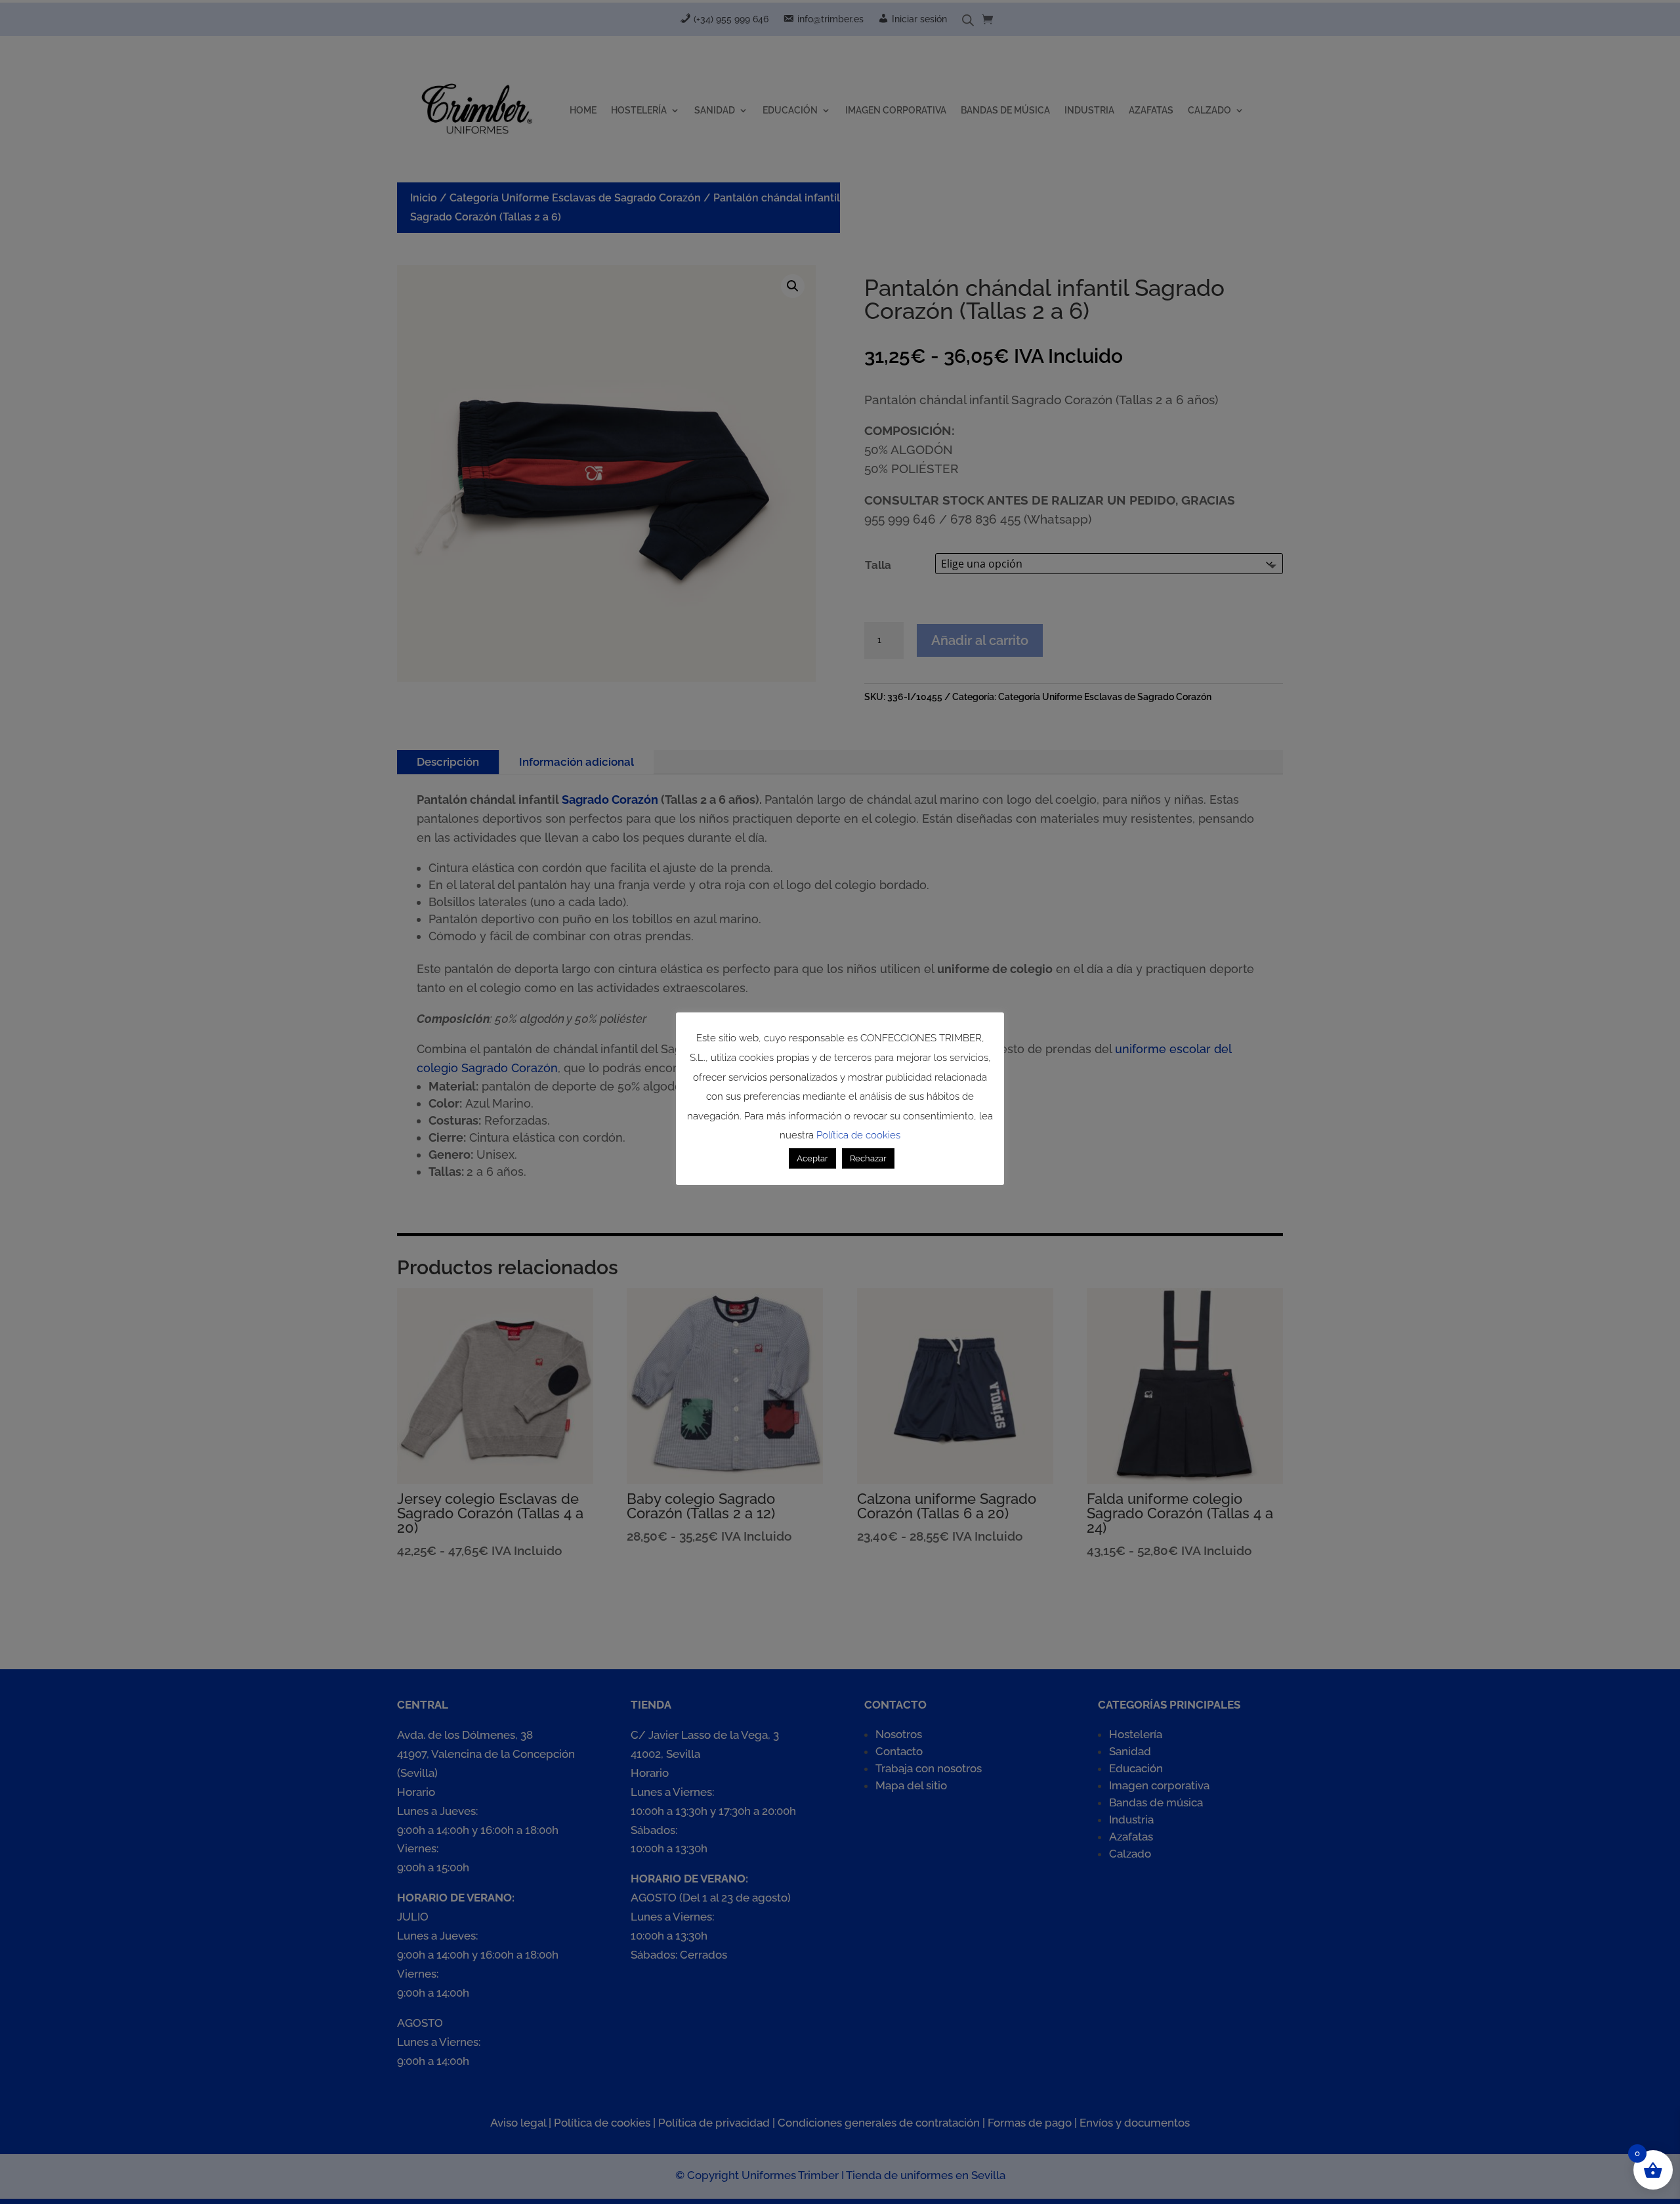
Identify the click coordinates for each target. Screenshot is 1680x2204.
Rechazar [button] (868, 1158)
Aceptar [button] (812, 1158)
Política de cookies (858, 1135)
